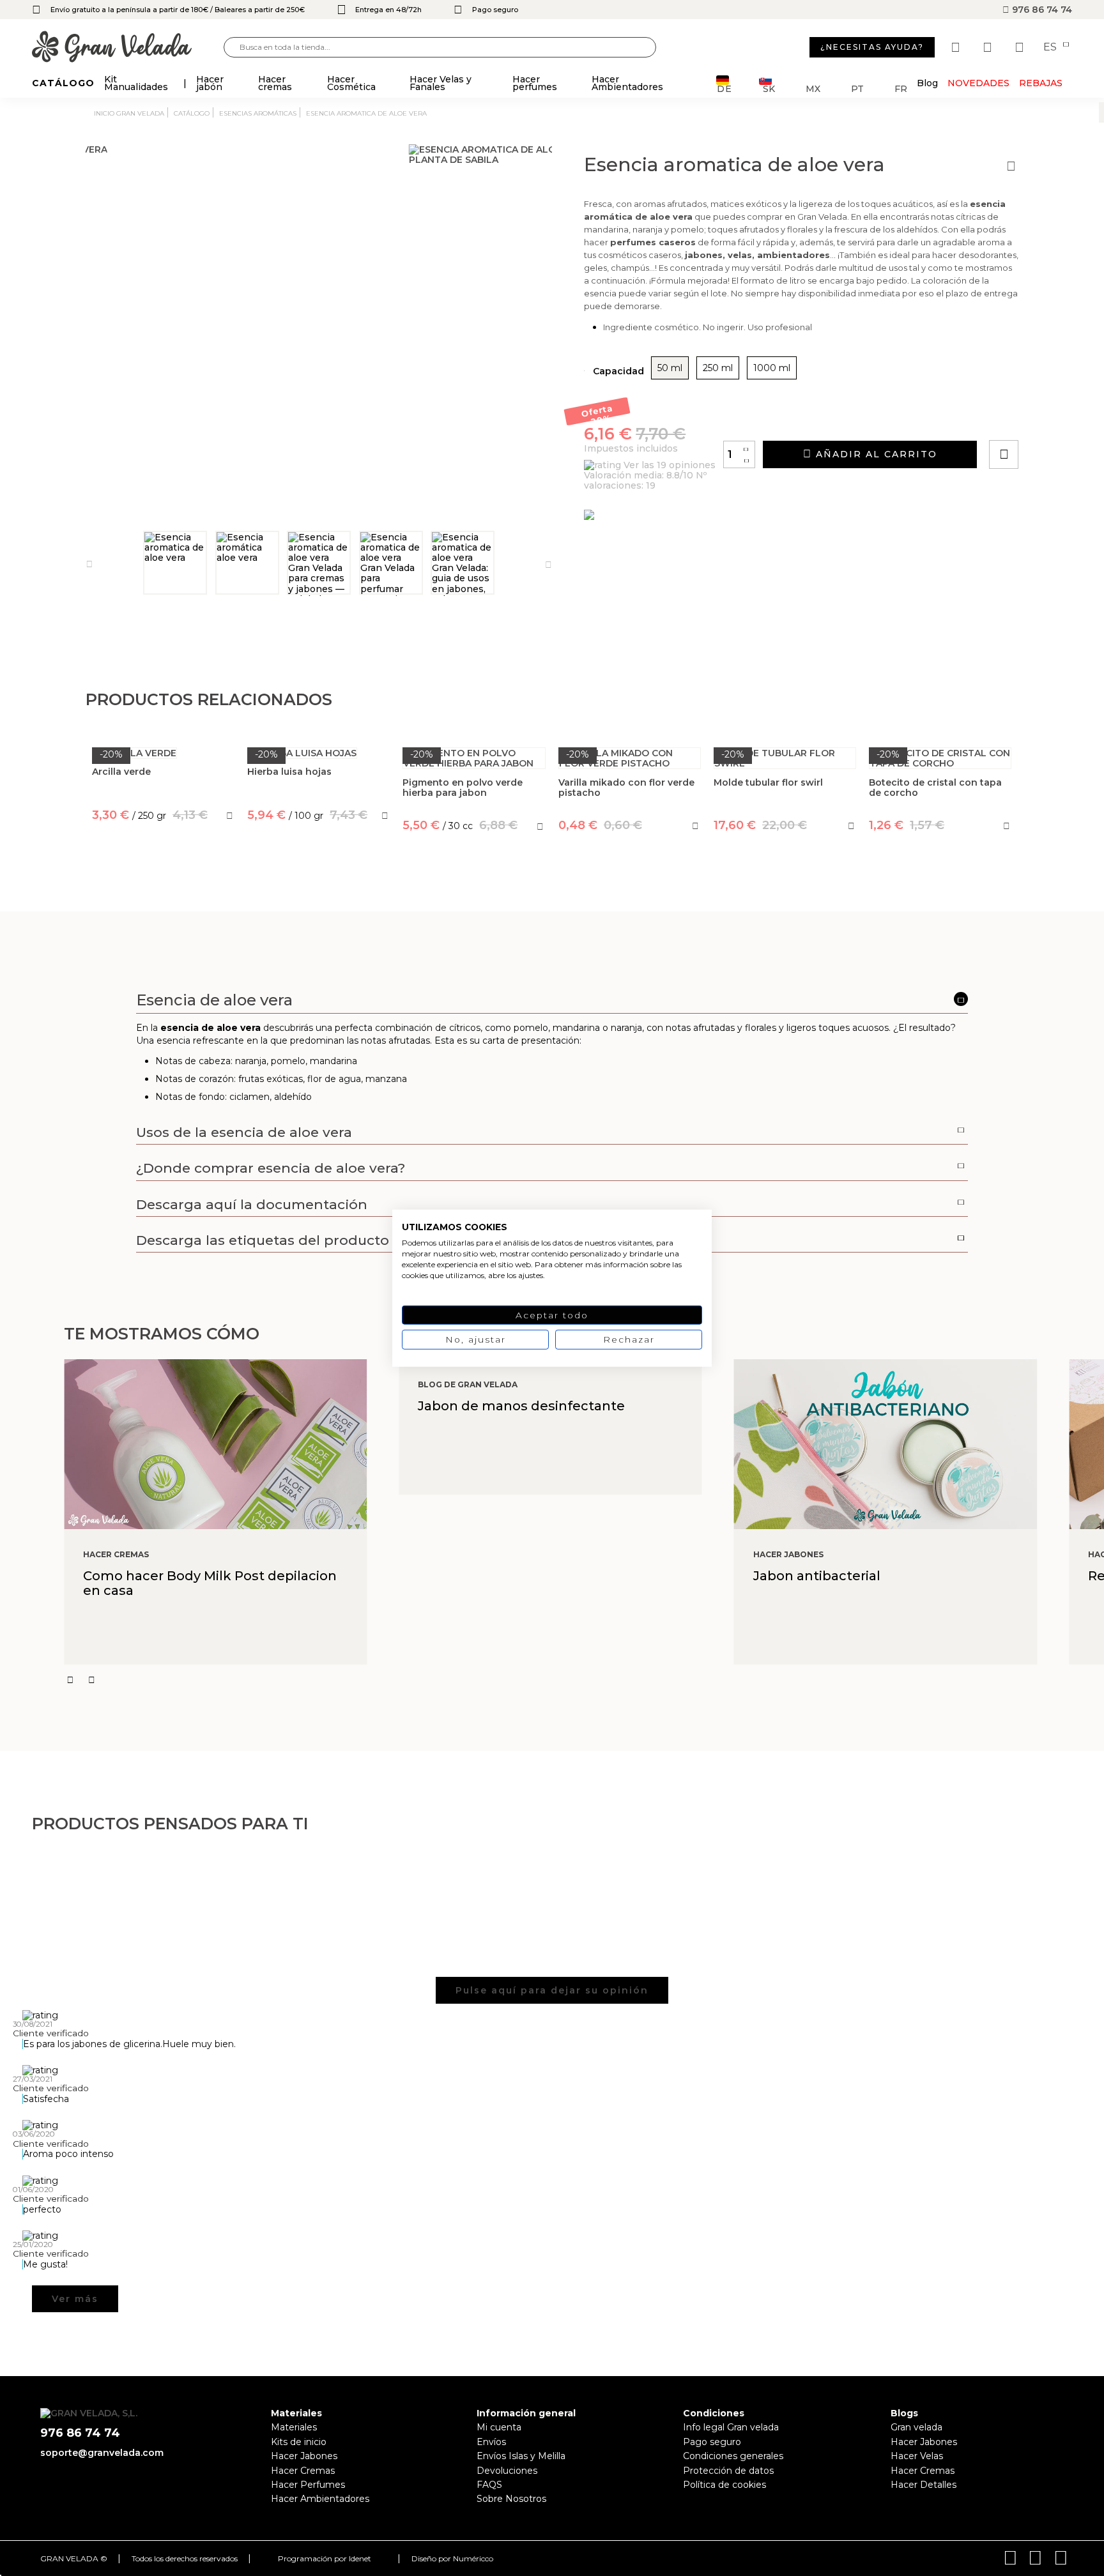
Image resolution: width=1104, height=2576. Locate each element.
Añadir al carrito (875, 454)
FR (901, 88)
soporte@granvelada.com (102, 2453)
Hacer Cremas (303, 2471)
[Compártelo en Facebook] (1067, 418)
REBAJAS (1041, 83)
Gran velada (916, 2427)
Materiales (294, 2427)
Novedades (978, 83)
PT (857, 88)
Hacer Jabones (304, 2456)
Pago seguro (712, 2442)
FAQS (489, 2485)
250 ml (718, 368)
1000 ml (772, 368)
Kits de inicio (299, 2442)
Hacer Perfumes (308, 2485)
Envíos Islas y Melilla (521, 2456)
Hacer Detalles (924, 2485)
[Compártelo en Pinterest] (1081, 418)
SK (769, 88)
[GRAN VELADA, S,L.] (128, 48)
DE (724, 88)
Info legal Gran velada (731, 2427)
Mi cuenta (499, 2427)
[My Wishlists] (957, 47)
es (1051, 47)
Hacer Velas (917, 2456)
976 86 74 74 (1041, 10)
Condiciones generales (733, 2456)
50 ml (670, 368)
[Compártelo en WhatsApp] (1052, 418)
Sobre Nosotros (511, 2499)
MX (813, 88)
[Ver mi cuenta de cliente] (989, 47)
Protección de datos (728, 2471)
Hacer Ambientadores (320, 2499)
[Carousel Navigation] (584, 1680)
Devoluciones (507, 2471)
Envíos (491, 2442)
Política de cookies (724, 2485)
